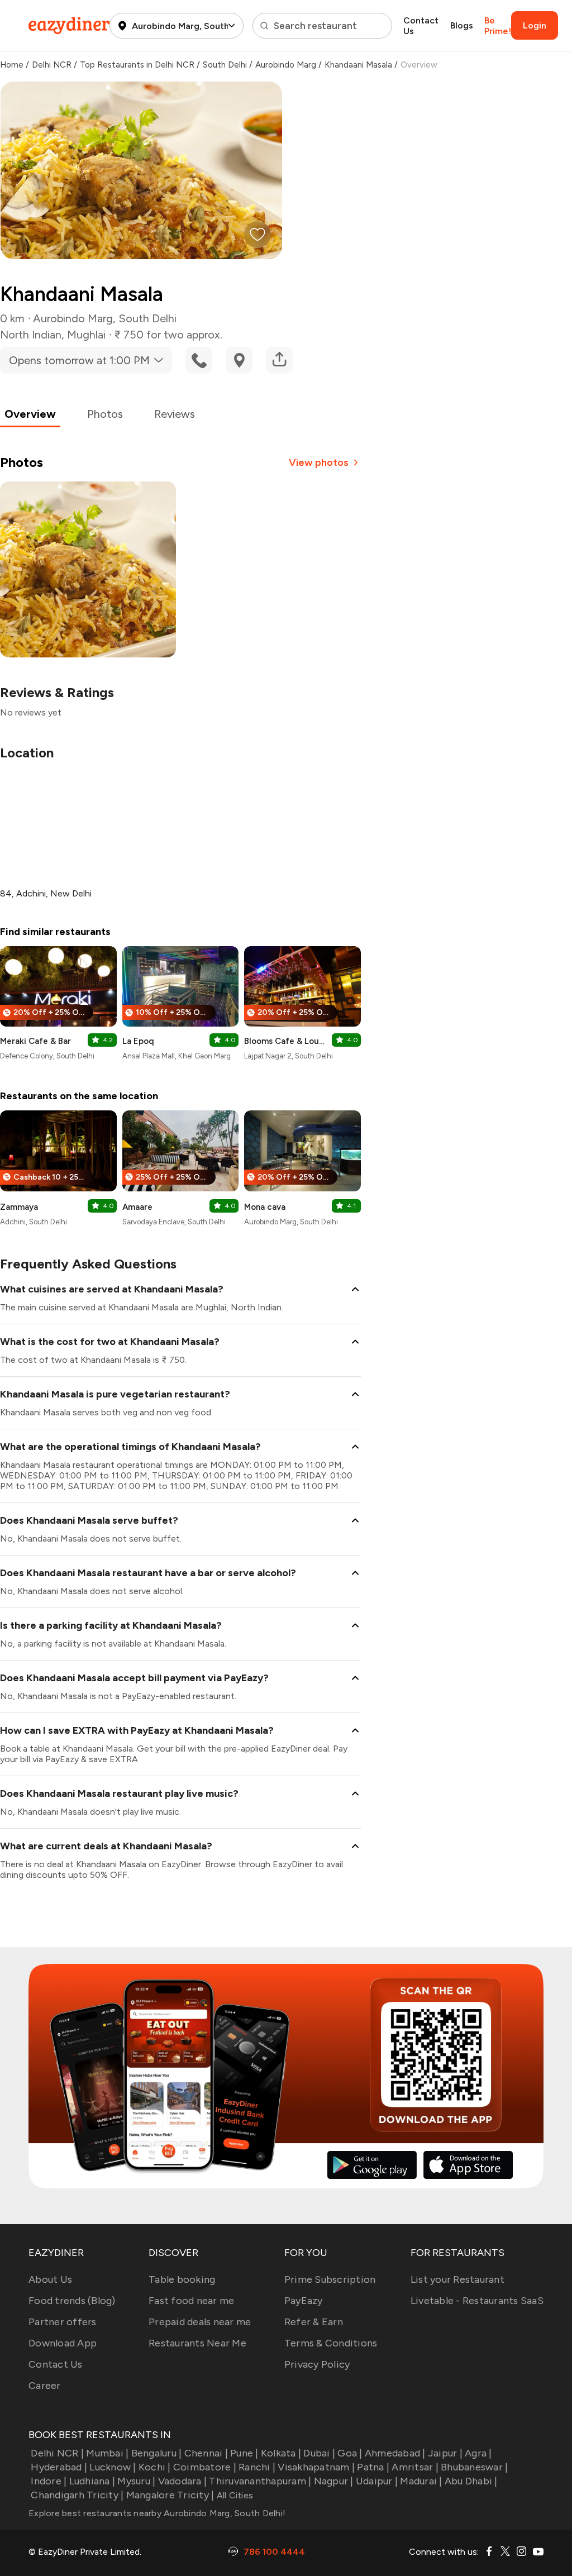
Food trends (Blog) (72, 2301)
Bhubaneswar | (474, 2467)
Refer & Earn (314, 2322)
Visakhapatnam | (316, 2467)
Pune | (244, 2453)
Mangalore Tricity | (170, 2495)
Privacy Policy (317, 2364)
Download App (63, 2343)
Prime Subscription (330, 2279)
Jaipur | (445, 2453)
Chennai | (206, 2453)
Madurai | (421, 2481)
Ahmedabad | (395, 2453)
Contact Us (421, 26)
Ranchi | (257, 2467)
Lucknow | (113, 2467)
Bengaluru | (156, 2453)
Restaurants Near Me (197, 2343)
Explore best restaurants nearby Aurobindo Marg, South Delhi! (157, 2513)
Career (45, 2386)
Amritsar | (415, 2467)
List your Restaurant (457, 2279)
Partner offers (63, 2322)
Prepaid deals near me (200, 2322)
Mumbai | (107, 2453)
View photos (319, 462)
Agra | (478, 2453)
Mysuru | (136, 2481)
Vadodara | (182, 2481)
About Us (50, 2279)
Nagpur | (333, 2481)
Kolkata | (281, 2453)
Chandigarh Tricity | (77, 2495)
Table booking (182, 2279)
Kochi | (155, 2467)
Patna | (373, 2467)
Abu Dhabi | (471, 2481)
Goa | (350, 2453)
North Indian (31, 335)
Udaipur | (377, 2481)
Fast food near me (191, 2301)
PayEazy (304, 2301)
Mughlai (86, 335)
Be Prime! (498, 26)
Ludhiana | (92, 2481)
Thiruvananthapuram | (260, 2481)
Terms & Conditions (331, 2343)
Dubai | (319, 2453)
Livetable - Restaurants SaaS (477, 2301)
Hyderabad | (59, 2467)
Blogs (462, 25)
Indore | (49, 2481)
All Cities (233, 2495)
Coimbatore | (205, 2467)
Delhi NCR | (57, 2453)
